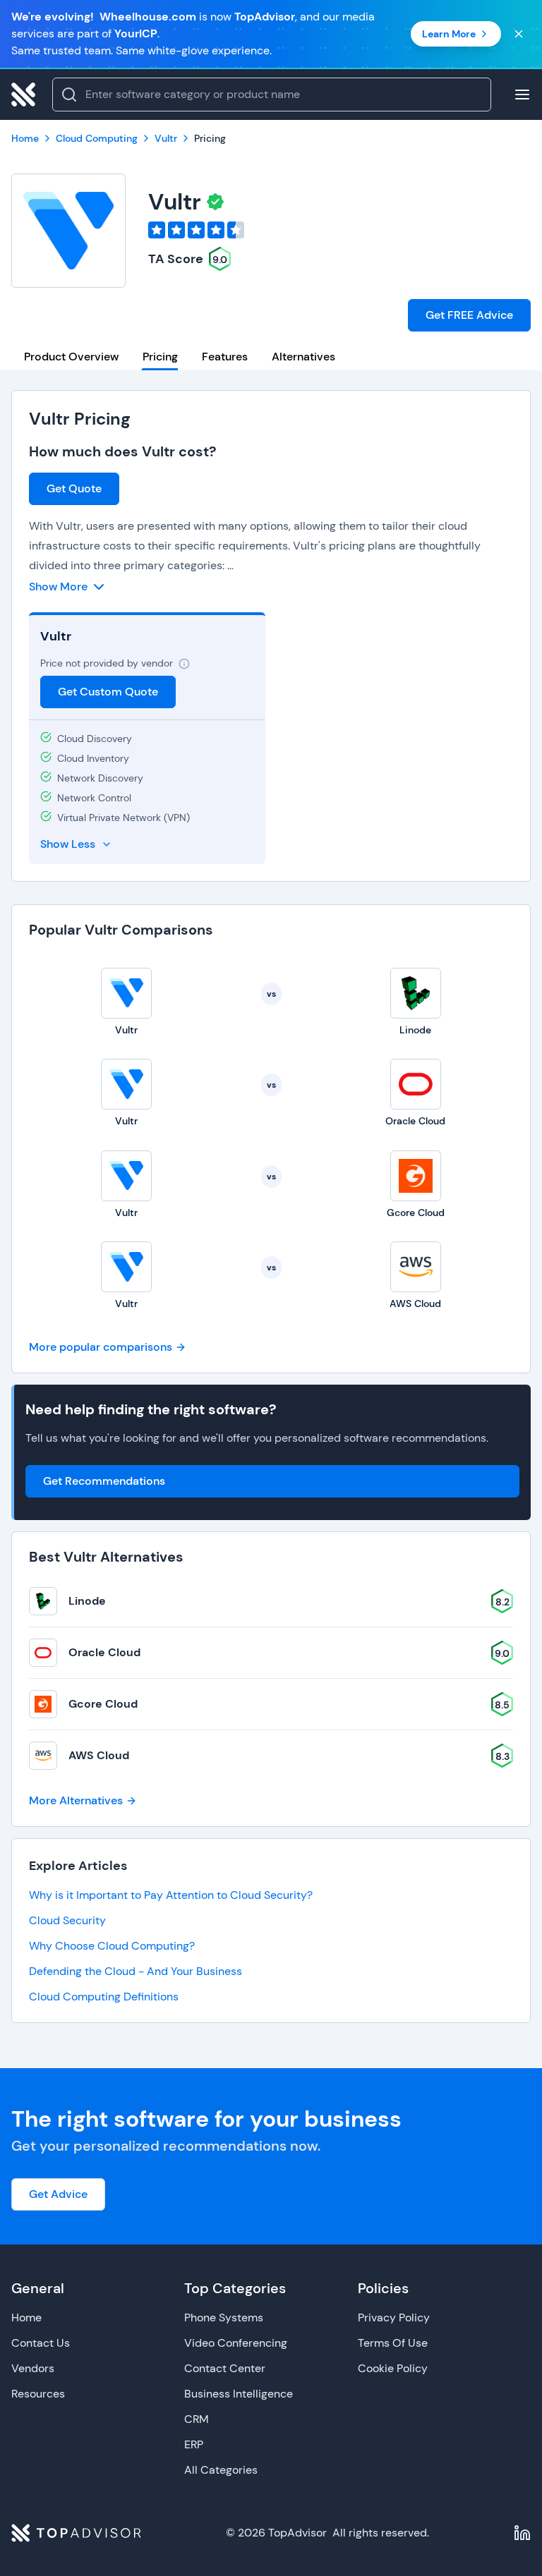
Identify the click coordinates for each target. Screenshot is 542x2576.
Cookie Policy (393, 2368)
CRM (197, 2419)
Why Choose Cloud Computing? (112, 1946)
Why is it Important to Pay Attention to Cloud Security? (171, 1895)
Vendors (33, 2368)
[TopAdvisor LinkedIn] (522, 2533)
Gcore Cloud (103, 1704)
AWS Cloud (99, 1755)
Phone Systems (224, 2317)
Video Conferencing (236, 2343)
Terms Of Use (393, 2343)
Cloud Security (67, 1920)
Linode (87, 1601)
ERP (194, 2444)
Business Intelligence (239, 2394)
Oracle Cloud (104, 1652)
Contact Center (225, 2368)
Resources (38, 2394)
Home (26, 2317)
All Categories (221, 2470)
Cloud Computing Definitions (104, 1997)
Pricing (160, 357)
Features (225, 357)
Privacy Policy (394, 2317)
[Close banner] (519, 34)
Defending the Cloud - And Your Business (135, 1971)
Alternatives (303, 357)
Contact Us (41, 2343)
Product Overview (71, 357)
